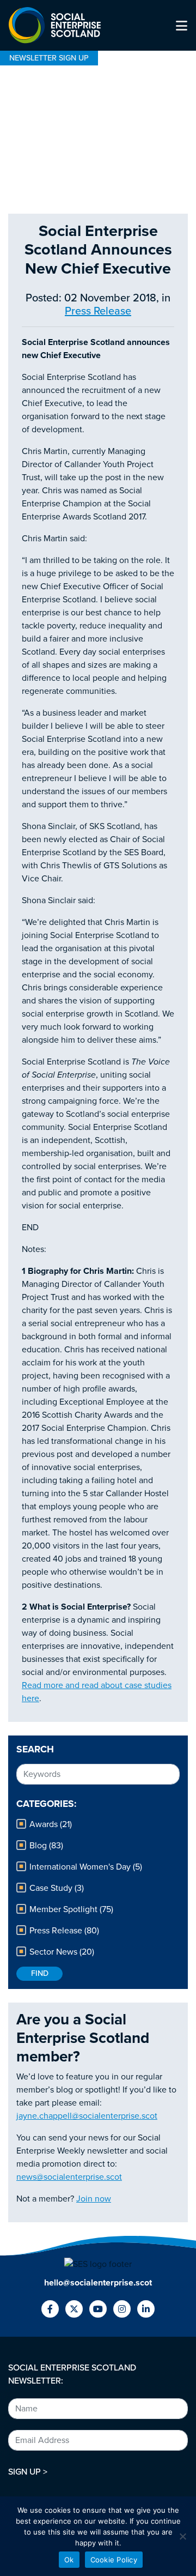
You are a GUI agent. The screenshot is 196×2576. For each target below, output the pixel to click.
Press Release (98, 311)
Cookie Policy (114, 2560)
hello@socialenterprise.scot (98, 2283)
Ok (69, 2560)
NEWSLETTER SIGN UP (49, 58)
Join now (94, 2199)
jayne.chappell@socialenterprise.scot (87, 2116)
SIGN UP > (28, 2472)
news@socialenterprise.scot (69, 2177)
